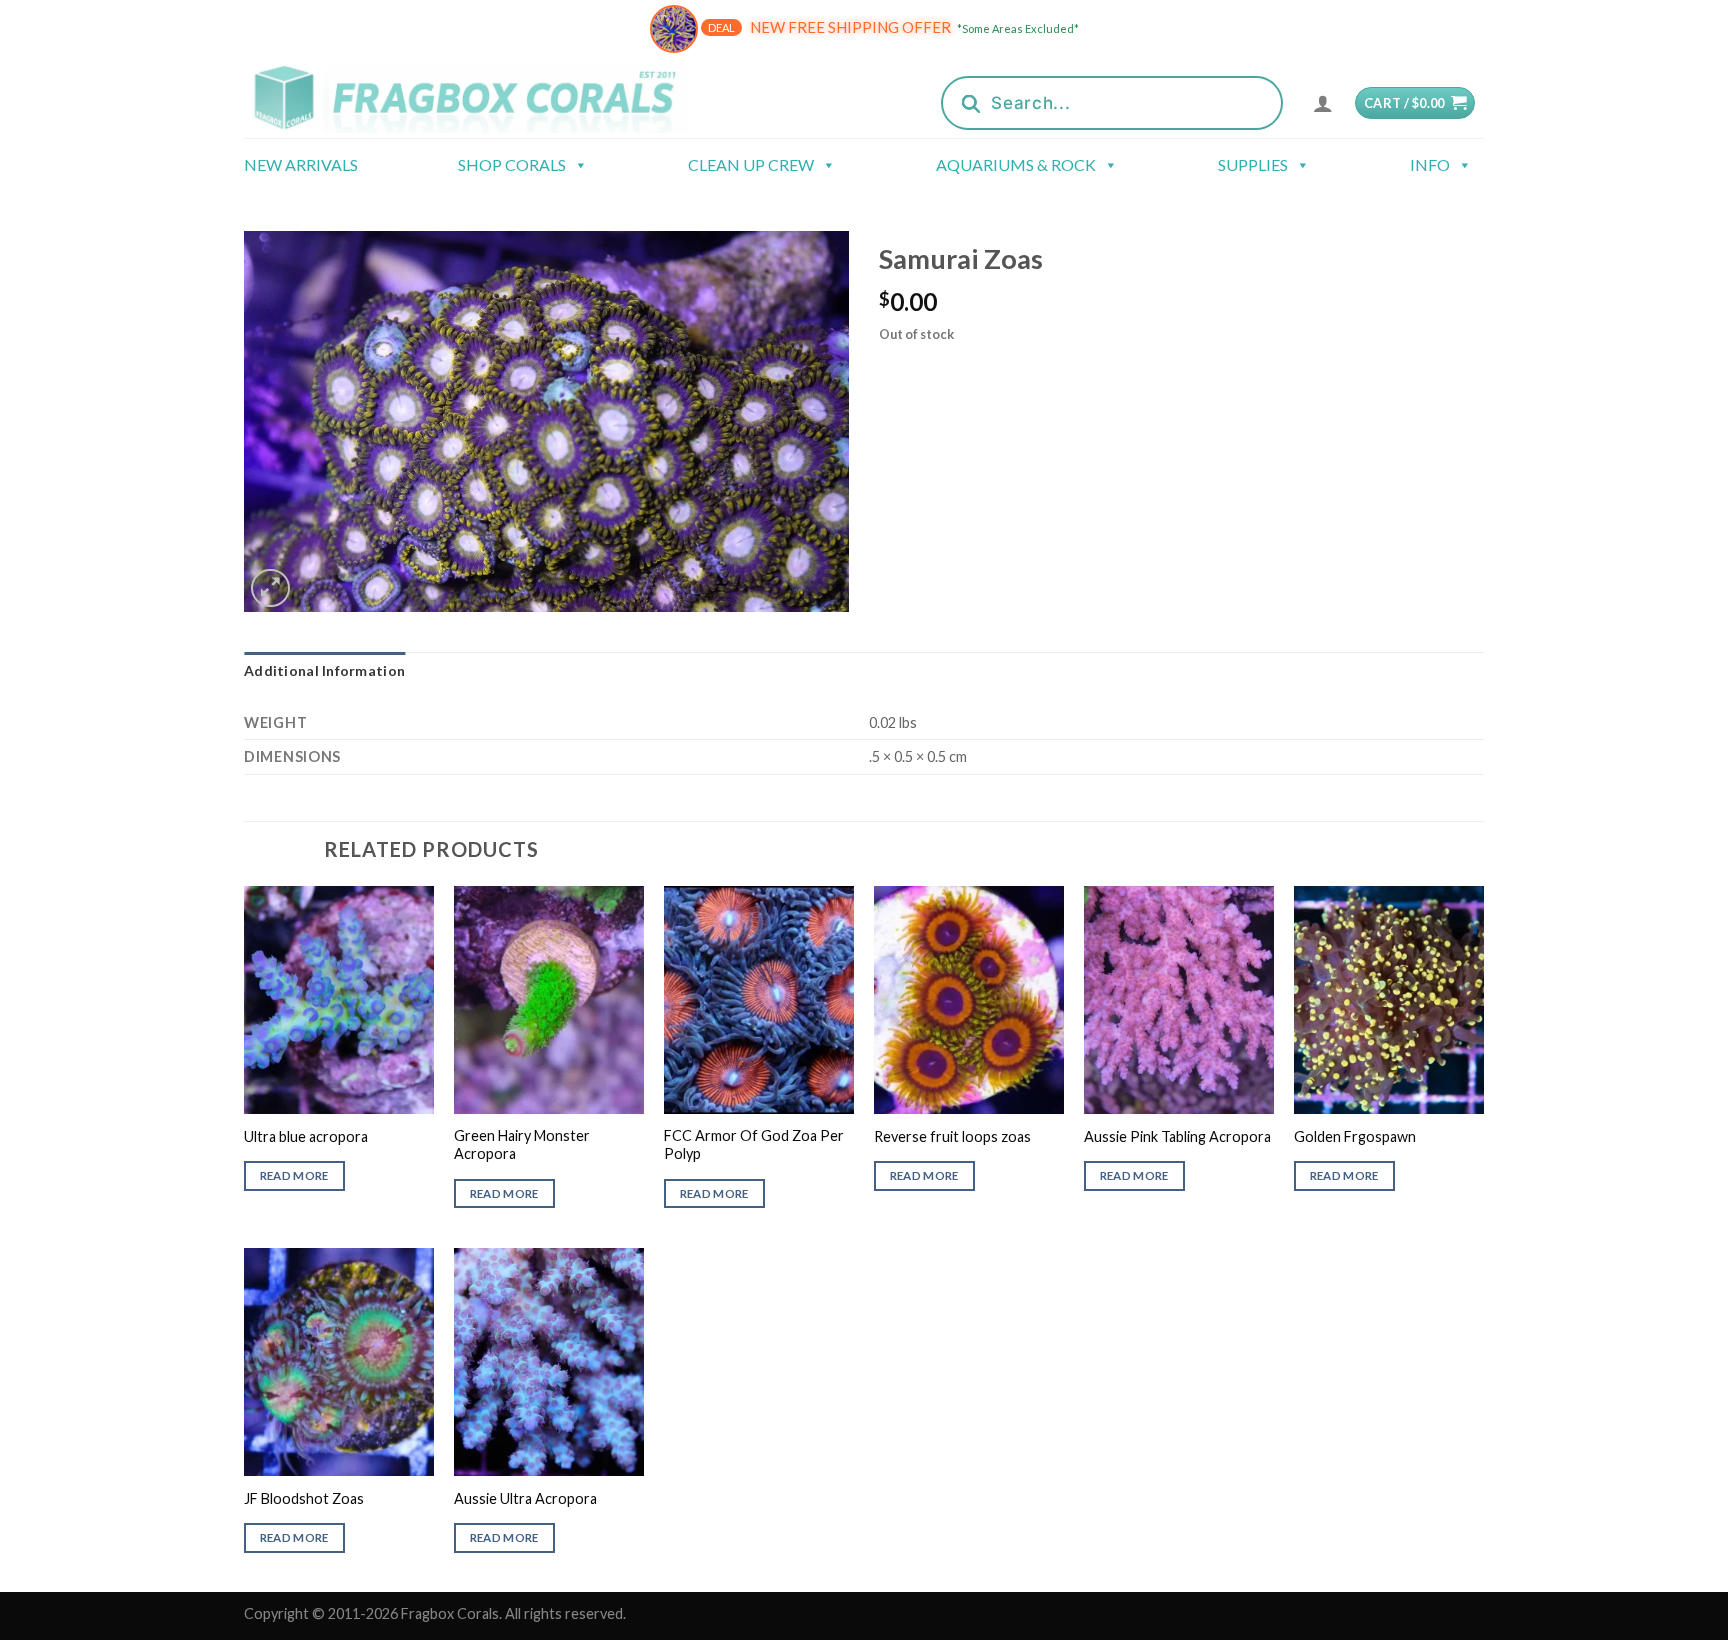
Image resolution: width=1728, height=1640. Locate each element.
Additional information (324, 670)
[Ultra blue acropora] (339, 1000)
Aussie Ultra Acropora (525, 1498)
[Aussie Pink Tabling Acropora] (1179, 1000)
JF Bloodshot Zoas (304, 1498)
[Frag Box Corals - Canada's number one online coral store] (492, 97)
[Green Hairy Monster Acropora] (549, 1000)
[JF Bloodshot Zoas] (339, 1362)
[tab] (324, 671)
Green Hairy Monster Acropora (522, 1145)
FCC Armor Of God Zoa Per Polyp (754, 1145)
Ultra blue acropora (306, 1136)
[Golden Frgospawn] (1389, 1000)
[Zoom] (270, 588)
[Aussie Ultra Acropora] (549, 1362)
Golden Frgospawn (1355, 1136)
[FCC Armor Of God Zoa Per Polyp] (759, 1000)
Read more (294, 1175)
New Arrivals (301, 164)
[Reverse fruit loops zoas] (969, 1000)
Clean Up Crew (751, 164)
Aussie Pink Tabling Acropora (1177, 1136)
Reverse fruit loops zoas (952, 1136)
